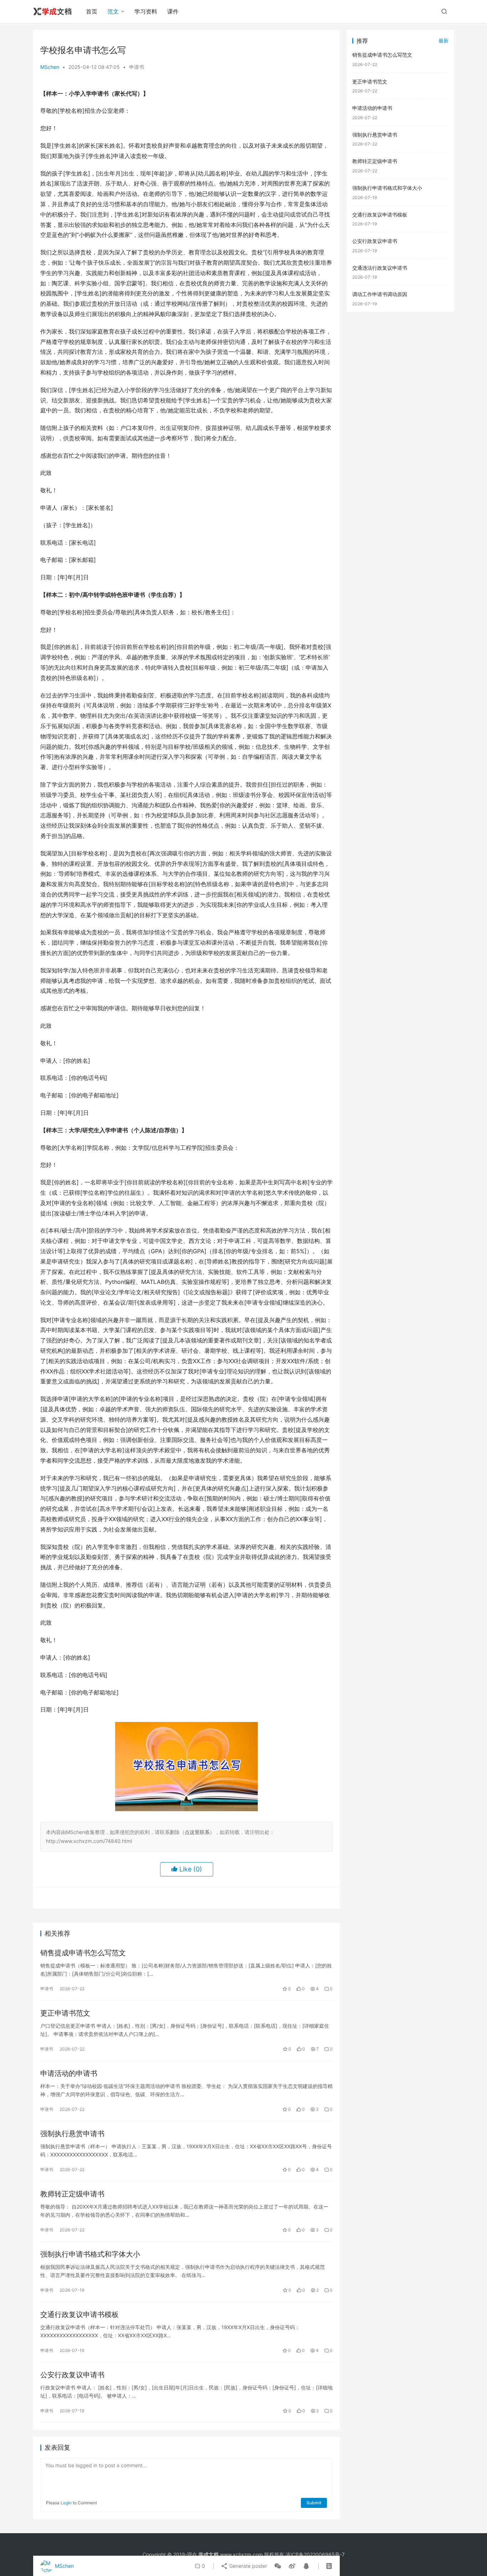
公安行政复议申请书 (72, 2375)
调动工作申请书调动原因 (380, 294)
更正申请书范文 (65, 2013)
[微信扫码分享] (278, 2566)
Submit (314, 2503)
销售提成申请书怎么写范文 (83, 1953)
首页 (92, 11)
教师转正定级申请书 (72, 2194)
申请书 (137, 67)
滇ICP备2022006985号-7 (315, 2554)
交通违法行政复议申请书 (380, 268)
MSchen (50, 67)
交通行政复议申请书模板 (80, 2315)
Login (66, 2503)
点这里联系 (197, 1832)
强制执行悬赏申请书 (72, 2134)
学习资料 (146, 11)
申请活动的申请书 (69, 2073)
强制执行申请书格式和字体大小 (90, 2254)
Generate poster (247, 2566)
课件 (173, 11)
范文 (113, 11)
